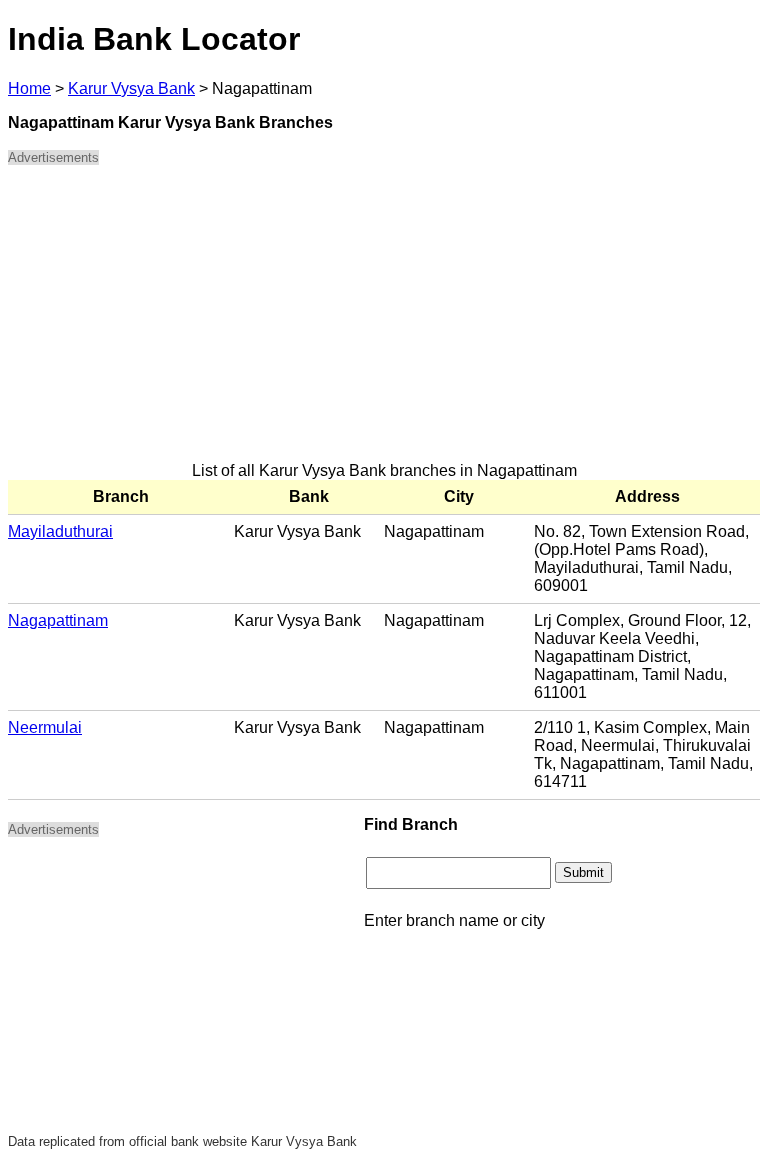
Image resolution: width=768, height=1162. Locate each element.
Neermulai (45, 727)
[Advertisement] (384, 322)
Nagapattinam (58, 620)
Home (29, 88)
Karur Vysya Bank (131, 88)
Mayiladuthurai (60, 531)
